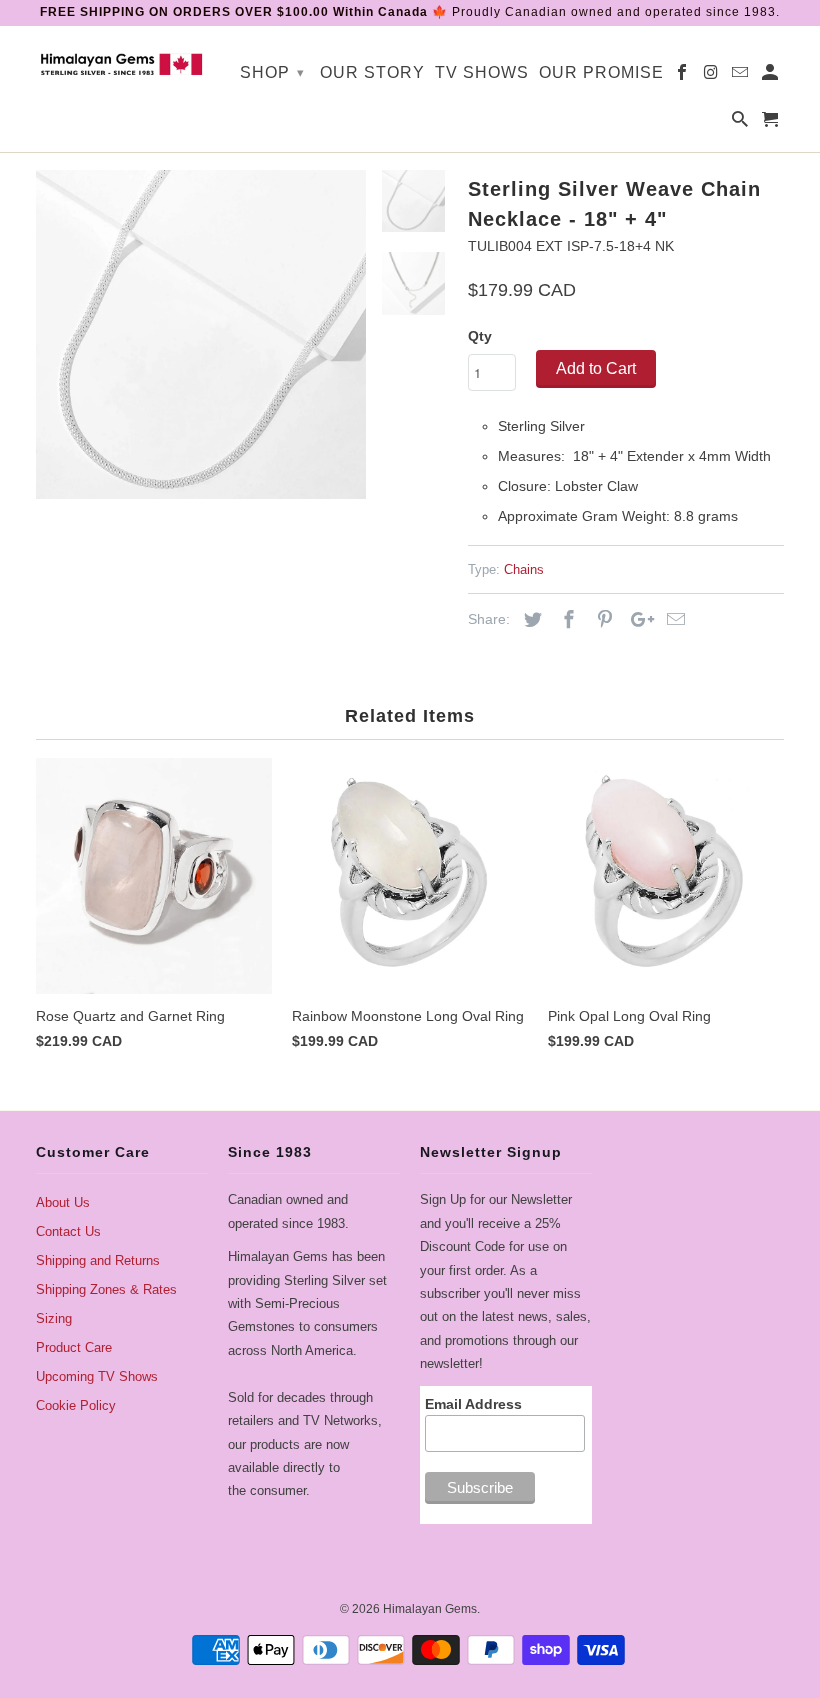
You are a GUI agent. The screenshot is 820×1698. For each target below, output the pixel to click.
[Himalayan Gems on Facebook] (683, 76)
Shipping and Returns (98, 1260)
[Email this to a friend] (673, 620)
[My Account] (771, 76)
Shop (272, 72)
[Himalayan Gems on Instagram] (712, 76)
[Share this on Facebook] (566, 620)
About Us (63, 1202)
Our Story (372, 72)
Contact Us (68, 1231)
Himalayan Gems (430, 1609)
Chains (524, 569)
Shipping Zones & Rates (106, 1289)
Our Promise (601, 72)
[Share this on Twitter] (530, 620)
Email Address (473, 1404)
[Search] (741, 123)
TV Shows (482, 72)
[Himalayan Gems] (122, 63)
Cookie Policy (76, 1405)
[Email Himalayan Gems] (741, 76)
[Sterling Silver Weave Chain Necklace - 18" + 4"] (201, 335)
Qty (480, 336)
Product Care (74, 1347)
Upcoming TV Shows (97, 1376)
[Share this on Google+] (637, 620)
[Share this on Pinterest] (602, 620)
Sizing (54, 1318)
